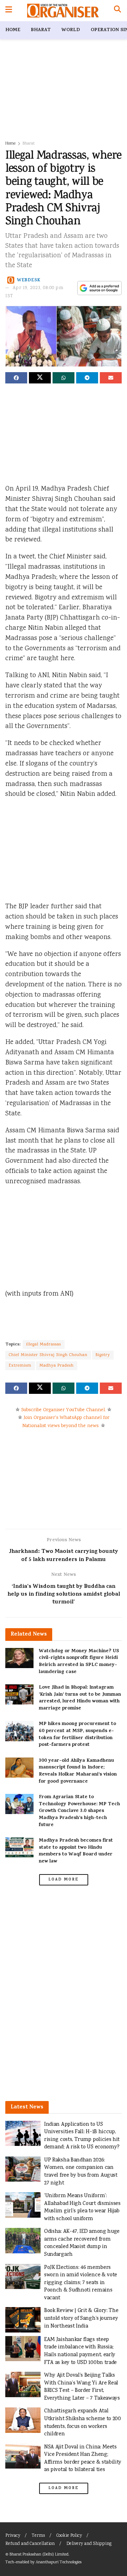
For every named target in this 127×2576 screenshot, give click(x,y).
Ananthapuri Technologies (59, 2562)
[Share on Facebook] (16, 378)
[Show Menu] (9, 11)
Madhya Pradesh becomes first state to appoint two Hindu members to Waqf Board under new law (76, 1851)
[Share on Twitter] (40, 378)
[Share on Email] (111, 378)
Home (13, 30)
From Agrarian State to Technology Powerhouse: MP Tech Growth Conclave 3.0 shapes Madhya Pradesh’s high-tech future (79, 1811)
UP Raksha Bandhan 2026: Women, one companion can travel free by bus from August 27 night (81, 2172)
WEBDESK (29, 280)
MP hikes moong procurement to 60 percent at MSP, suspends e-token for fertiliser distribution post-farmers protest (77, 1735)
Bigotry (103, 1355)
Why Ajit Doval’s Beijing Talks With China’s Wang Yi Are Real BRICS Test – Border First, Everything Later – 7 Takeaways (82, 2387)
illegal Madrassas (44, 1345)
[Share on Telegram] (87, 378)
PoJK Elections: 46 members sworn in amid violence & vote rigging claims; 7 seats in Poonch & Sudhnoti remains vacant (81, 2283)
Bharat (41, 30)
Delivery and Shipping (89, 2544)
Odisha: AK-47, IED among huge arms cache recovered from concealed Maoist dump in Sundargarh (82, 2243)
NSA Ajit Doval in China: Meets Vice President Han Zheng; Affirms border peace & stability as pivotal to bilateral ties (83, 2459)
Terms (38, 2536)
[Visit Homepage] (63, 11)
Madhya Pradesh (57, 1366)
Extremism (20, 1366)
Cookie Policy (69, 2536)
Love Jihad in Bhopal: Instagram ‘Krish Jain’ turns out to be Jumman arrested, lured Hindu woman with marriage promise (80, 1698)
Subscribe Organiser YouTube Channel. (64, 1410)
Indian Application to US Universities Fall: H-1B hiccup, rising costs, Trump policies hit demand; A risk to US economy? (82, 2136)
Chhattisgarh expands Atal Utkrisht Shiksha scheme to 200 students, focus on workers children (83, 2423)
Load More (64, 1880)
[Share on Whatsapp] (64, 378)
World (71, 30)
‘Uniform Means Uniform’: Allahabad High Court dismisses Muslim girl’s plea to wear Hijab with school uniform (82, 2207)
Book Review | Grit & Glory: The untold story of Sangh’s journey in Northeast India (81, 2318)
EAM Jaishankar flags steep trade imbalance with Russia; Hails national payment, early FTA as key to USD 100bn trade (80, 2351)
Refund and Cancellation (30, 2544)
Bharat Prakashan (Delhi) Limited (39, 2555)
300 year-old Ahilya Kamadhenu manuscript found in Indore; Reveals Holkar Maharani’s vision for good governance (78, 1771)
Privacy (13, 2536)
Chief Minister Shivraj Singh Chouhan (48, 1355)
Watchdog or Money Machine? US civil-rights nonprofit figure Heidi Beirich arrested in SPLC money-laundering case (79, 1662)
